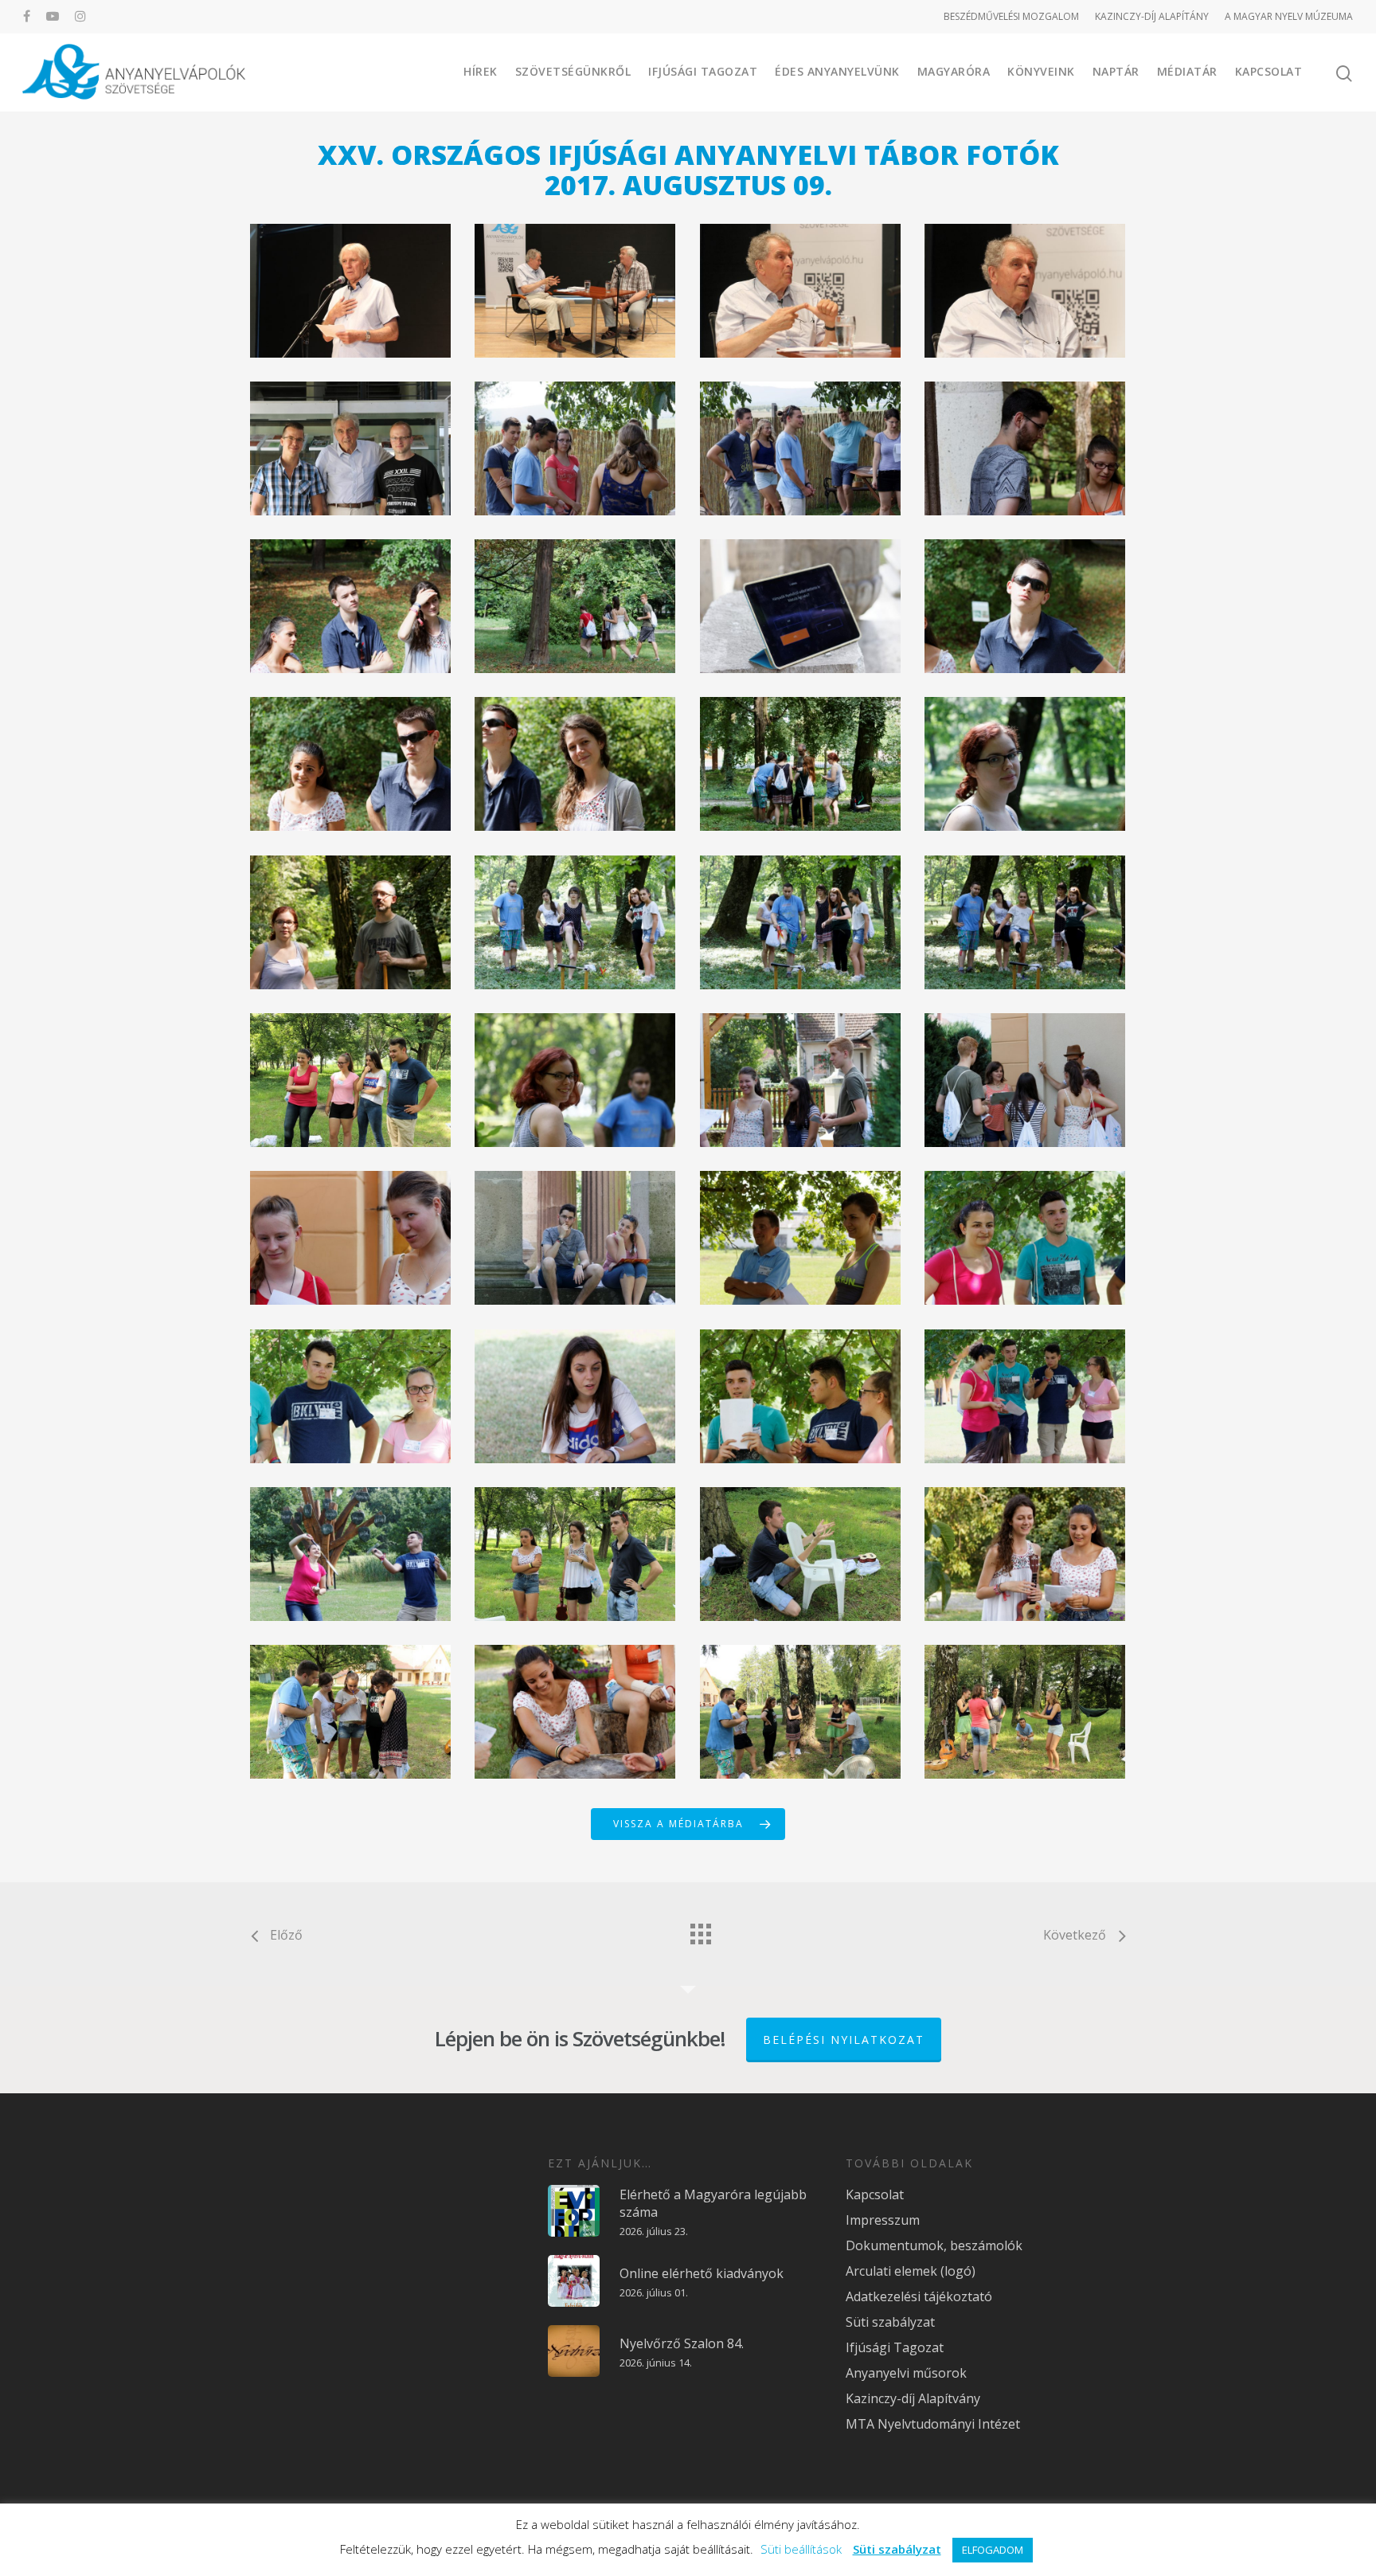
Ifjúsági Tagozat (703, 71)
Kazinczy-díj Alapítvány (913, 2398)
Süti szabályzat (890, 2322)
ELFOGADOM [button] (993, 2550)
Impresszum (883, 2220)
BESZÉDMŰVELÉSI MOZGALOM (1011, 16)
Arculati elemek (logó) (911, 2271)
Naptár (1116, 71)
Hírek (481, 71)
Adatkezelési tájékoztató (919, 2296)
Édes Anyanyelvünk (837, 71)
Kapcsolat (1269, 71)
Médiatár (1187, 71)
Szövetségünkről (573, 71)
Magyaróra (954, 71)
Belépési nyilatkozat (844, 2040)
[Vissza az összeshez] (700, 1930)
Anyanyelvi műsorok (906, 2373)
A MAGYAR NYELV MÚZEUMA (1289, 16)
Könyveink (1041, 71)
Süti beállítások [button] (801, 2549)
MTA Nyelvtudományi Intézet (933, 2424)
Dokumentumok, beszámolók (934, 2245)
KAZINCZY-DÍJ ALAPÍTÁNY (1152, 16)
